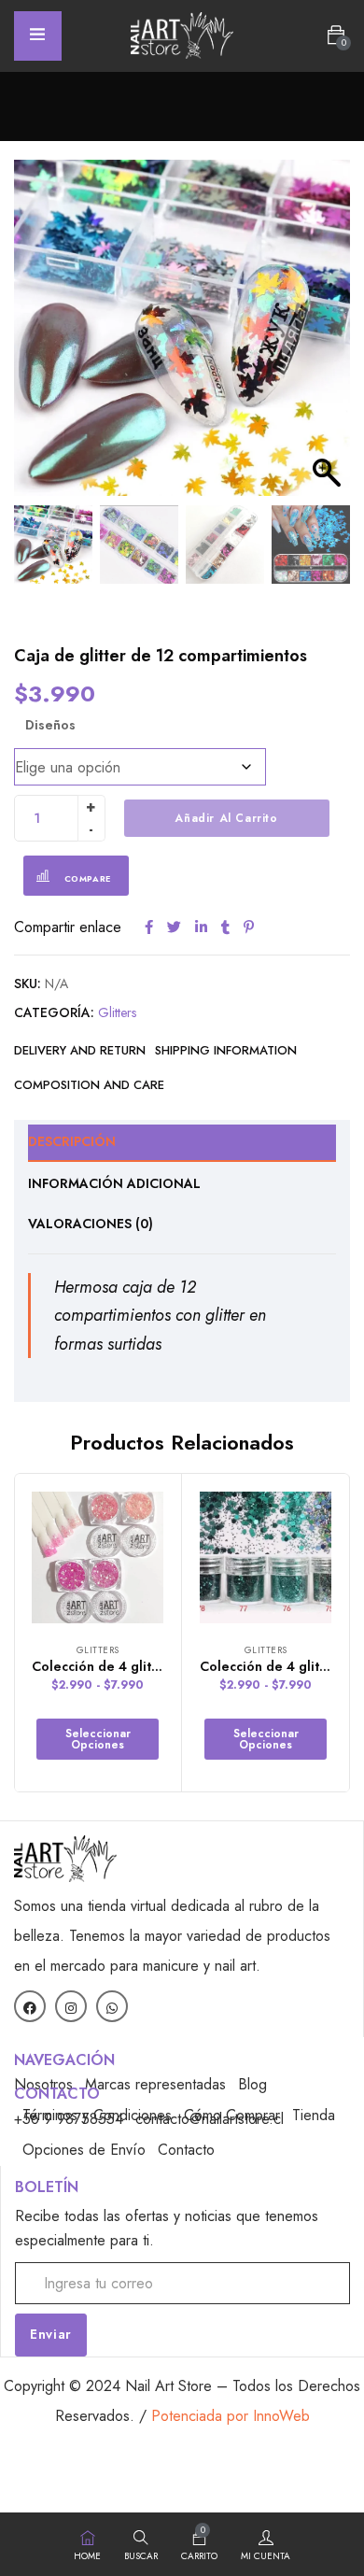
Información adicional (114, 1183)
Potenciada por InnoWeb (231, 2416)
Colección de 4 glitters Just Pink (132, 1666)
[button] (336, 35)
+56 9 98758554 (69, 2119)
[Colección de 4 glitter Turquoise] (266, 1557)
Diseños (50, 725)
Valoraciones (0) (91, 1224)
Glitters (117, 1012)
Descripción (72, 1141)
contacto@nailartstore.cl (210, 2119)
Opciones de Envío (84, 2150)
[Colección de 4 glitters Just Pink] (98, 1557)
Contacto (186, 2150)
